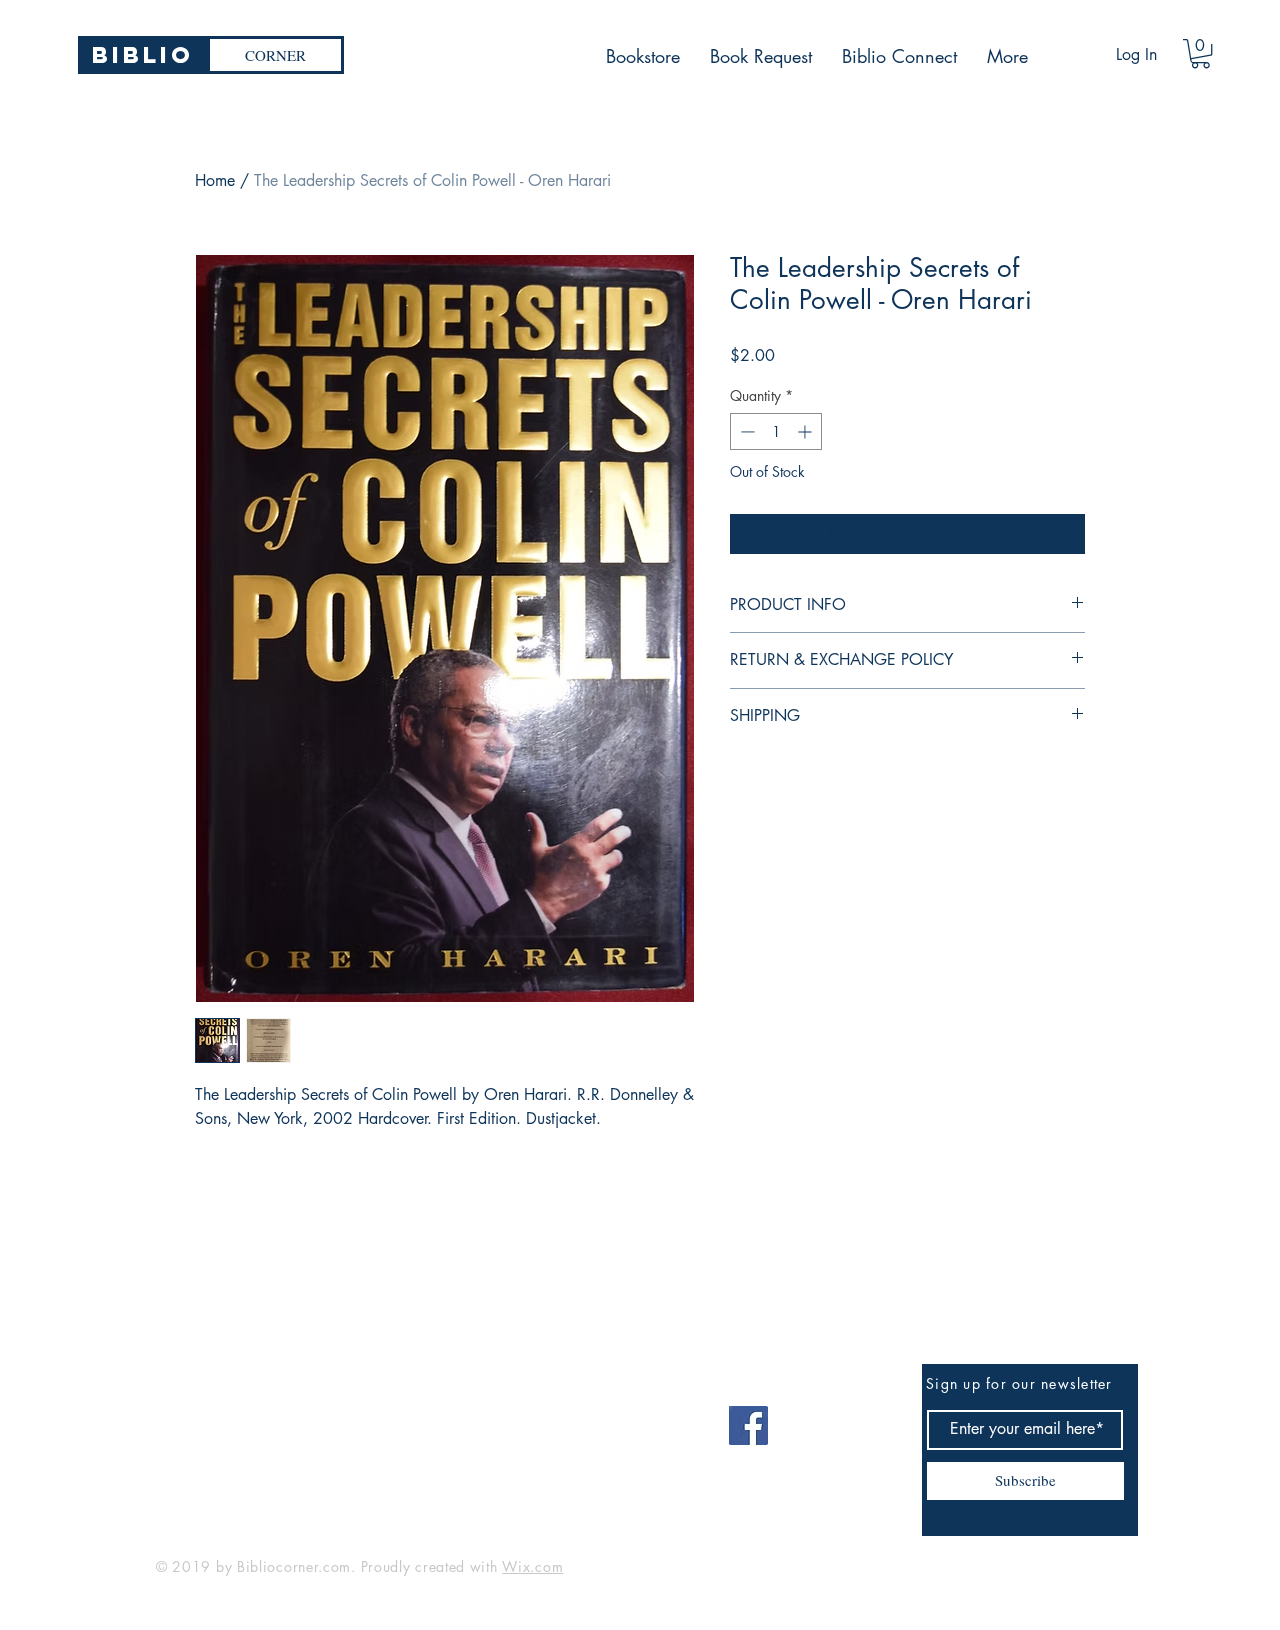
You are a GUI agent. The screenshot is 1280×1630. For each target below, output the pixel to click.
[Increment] (806, 431)
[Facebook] (748, 1425)
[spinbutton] (776, 431)
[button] (1200, 53)
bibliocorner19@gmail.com (254, 1418)
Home (215, 180)
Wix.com (532, 1566)
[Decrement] (745, 431)
